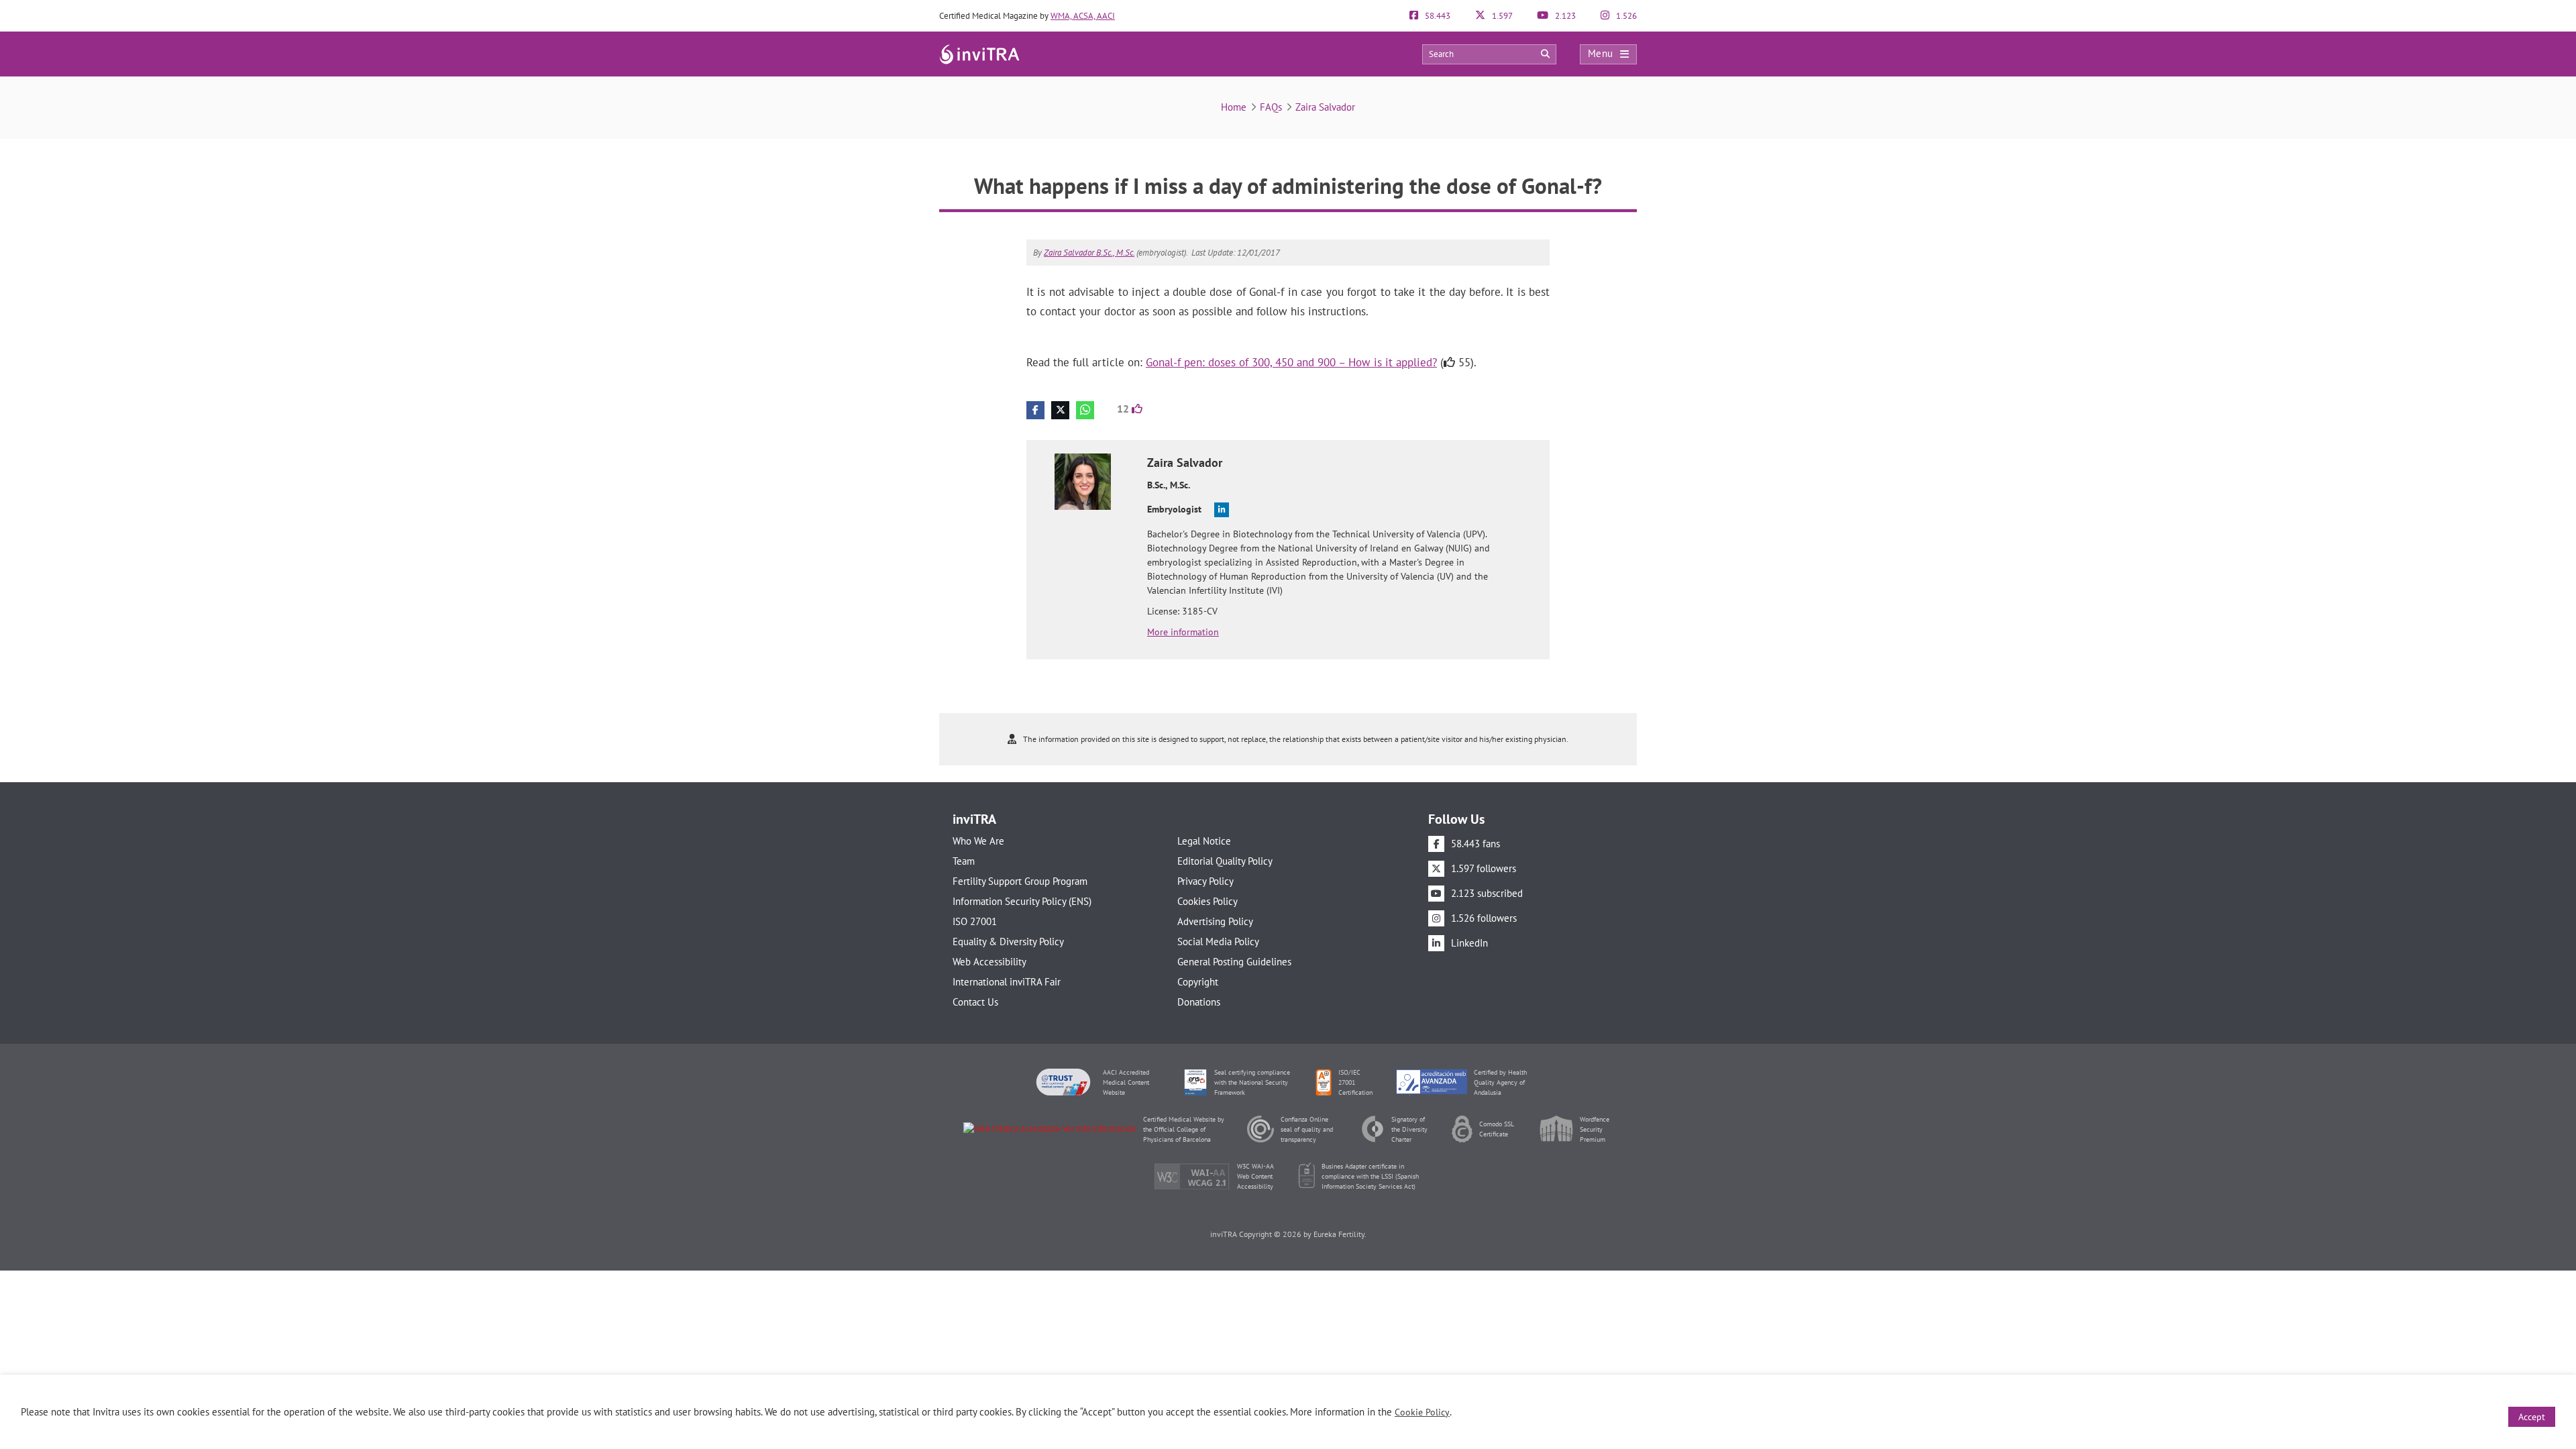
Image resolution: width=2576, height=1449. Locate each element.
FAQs (1271, 107)
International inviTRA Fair (1007, 982)
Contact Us (975, 1002)
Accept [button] (2532, 1417)
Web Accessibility (989, 962)
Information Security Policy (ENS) (1022, 901)
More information (1183, 632)
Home (1234, 107)
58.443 (1437, 16)
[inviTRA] (979, 53)
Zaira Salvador (1325, 107)
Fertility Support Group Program (1020, 881)
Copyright (1198, 982)
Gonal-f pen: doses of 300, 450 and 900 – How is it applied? (1291, 362)
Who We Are (978, 841)
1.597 (1501, 16)
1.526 (1625, 16)
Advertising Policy (1215, 921)
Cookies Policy (1207, 901)
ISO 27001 (975, 921)
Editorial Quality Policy (1225, 861)
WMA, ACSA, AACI (1083, 16)
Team (964, 861)
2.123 (1564, 16)
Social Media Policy (1218, 942)
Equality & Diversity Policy (1008, 942)
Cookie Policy (1422, 1412)
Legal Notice (1204, 841)
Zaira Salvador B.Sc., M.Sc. (1089, 253)
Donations (1199, 1002)
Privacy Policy (1205, 881)
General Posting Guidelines (1234, 962)
